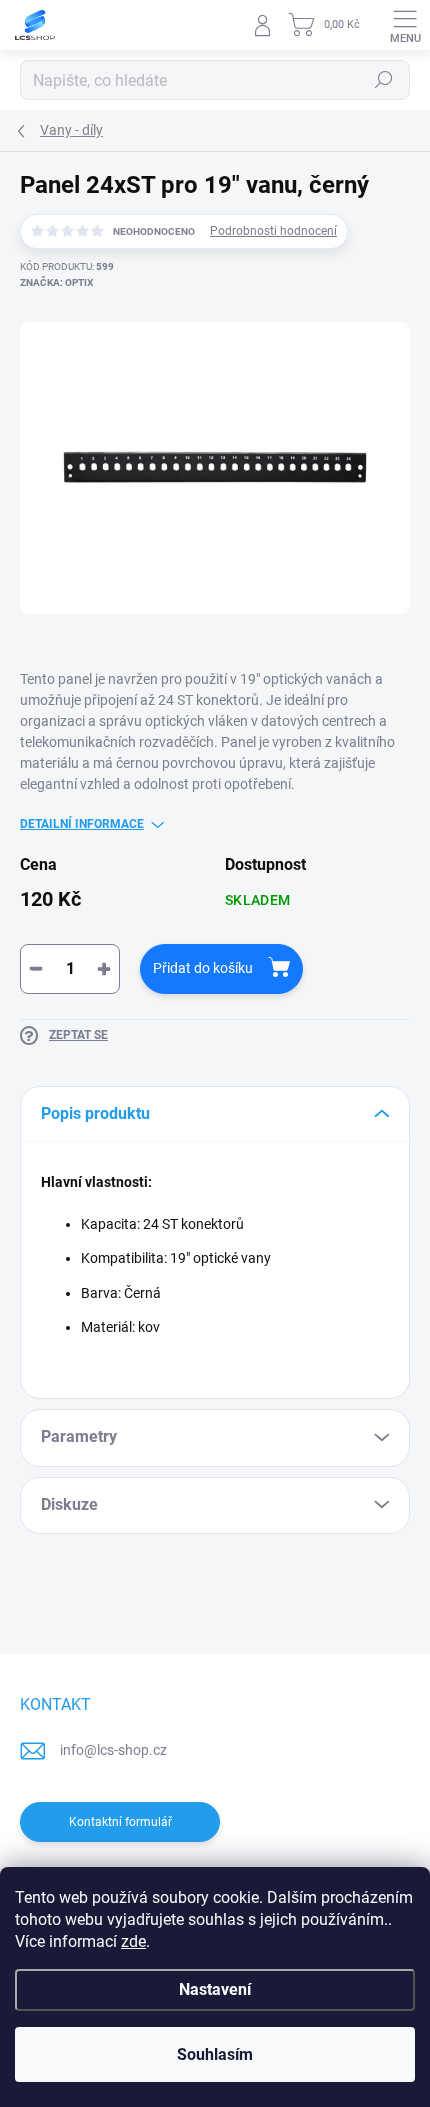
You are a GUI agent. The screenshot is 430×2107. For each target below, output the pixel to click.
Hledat (384, 80)
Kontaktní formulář (120, 1822)
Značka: (56, 282)
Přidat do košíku (203, 968)
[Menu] (405, 25)
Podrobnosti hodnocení (273, 231)
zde (133, 1941)
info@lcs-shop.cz (113, 1750)
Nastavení (215, 1989)
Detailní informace (82, 824)
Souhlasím (215, 2054)
